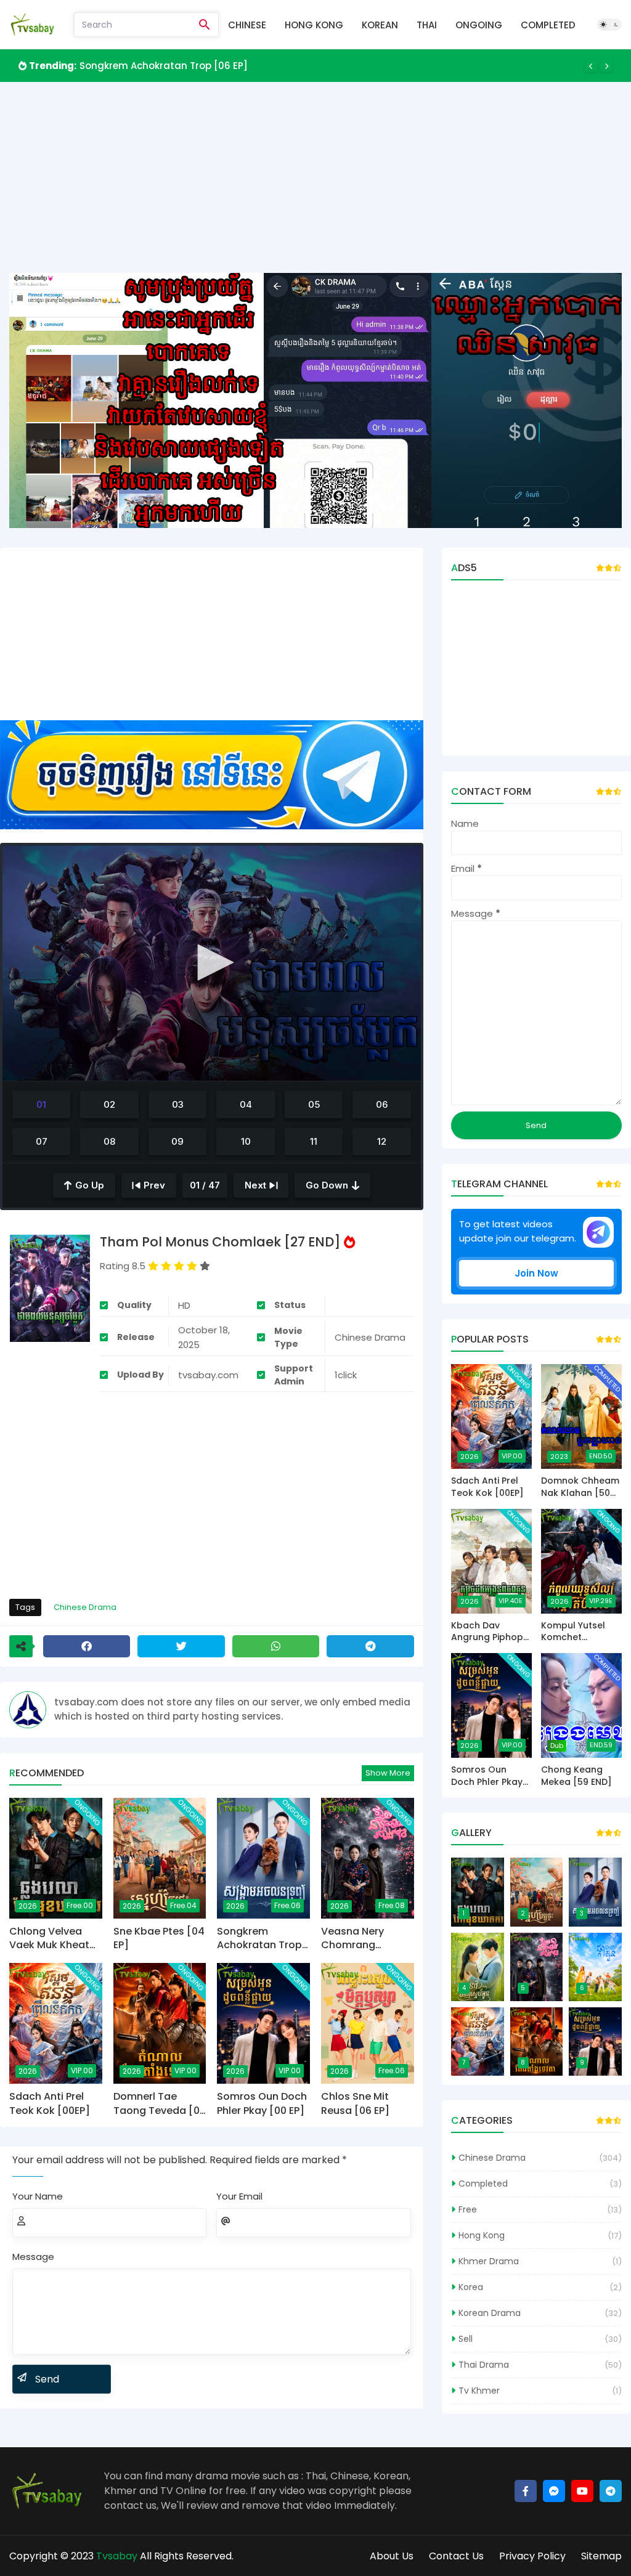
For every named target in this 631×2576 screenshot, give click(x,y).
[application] (212, 963)
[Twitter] (181, 1646)
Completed (548, 25)
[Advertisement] (315, 187)
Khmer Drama (489, 2261)
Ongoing (479, 25)
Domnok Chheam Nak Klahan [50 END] (580, 1487)
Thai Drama (484, 2365)
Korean (380, 25)
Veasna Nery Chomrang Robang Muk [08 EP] (362, 1939)
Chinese (247, 25)
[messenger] (554, 2491)
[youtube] (582, 2491)
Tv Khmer (479, 2391)
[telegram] (611, 2491)
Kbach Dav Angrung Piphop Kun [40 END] (487, 1632)
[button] (211, 962)
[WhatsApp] (276, 1646)
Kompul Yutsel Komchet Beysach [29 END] (581, 1632)
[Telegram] (370, 1646)
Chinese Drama (85, 1607)
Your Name (38, 2196)
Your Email (239, 2196)
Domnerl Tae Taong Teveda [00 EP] (160, 2104)
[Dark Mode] (609, 25)
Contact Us (456, 2556)
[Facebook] (87, 1646)
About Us (392, 2556)
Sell (466, 2339)
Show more (388, 1773)
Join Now (536, 1273)
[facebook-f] (526, 2491)
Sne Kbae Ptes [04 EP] (159, 1938)
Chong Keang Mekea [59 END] (576, 1776)
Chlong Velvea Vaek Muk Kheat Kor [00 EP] (49, 1939)
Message (33, 2257)
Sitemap (601, 2556)
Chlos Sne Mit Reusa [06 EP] (355, 2103)
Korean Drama (490, 2313)
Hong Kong (314, 25)
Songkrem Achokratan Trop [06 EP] (164, 66)
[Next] (606, 66)
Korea (471, 2287)
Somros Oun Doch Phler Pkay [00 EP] (262, 2103)
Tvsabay (117, 2556)
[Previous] (591, 66)
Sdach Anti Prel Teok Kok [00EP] (50, 2103)
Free (468, 2209)
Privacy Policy (532, 2556)
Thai (427, 25)
